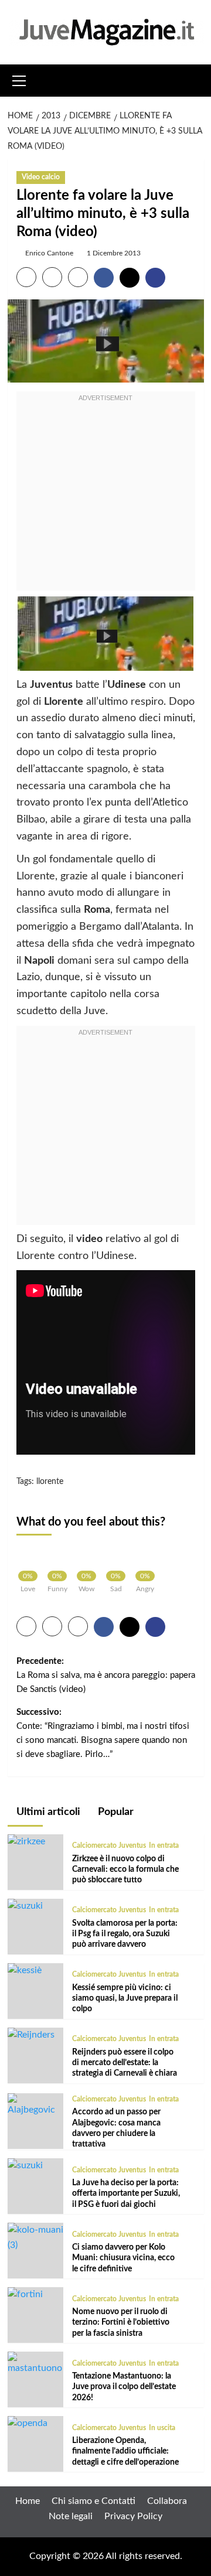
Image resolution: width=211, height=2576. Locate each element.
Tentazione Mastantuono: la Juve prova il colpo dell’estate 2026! (124, 2387)
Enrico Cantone (49, 253)
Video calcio (41, 177)
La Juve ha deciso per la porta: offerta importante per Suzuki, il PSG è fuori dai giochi (126, 2193)
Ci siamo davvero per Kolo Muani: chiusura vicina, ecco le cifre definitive (123, 2258)
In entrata (164, 1845)
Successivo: (103, 1733)
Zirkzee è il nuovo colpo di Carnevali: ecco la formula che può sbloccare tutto (125, 1869)
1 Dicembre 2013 (114, 253)
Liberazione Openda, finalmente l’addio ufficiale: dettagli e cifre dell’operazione (125, 2451)
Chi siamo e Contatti (93, 2501)
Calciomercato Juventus (109, 1845)
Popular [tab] (115, 1812)
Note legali (71, 2516)
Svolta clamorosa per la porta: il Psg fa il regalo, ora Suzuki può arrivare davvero (125, 1934)
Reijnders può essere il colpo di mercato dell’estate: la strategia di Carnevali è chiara (125, 2063)
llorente (50, 1482)
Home (28, 2501)
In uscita (162, 2428)
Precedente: (106, 1675)
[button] (19, 79)
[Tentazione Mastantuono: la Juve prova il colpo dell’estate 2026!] (35, 2363)
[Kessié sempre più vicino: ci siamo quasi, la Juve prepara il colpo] (25, 1970)
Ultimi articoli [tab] (47, 1812)
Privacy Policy (133, 2516)
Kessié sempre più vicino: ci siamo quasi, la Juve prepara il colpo (125, 1998)
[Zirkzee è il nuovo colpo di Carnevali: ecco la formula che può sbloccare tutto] (26, 1841)
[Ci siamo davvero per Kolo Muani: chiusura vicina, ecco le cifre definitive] (35, 2237)
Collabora (167, 2501)
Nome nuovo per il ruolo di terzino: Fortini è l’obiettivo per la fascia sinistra (121, 2322)
